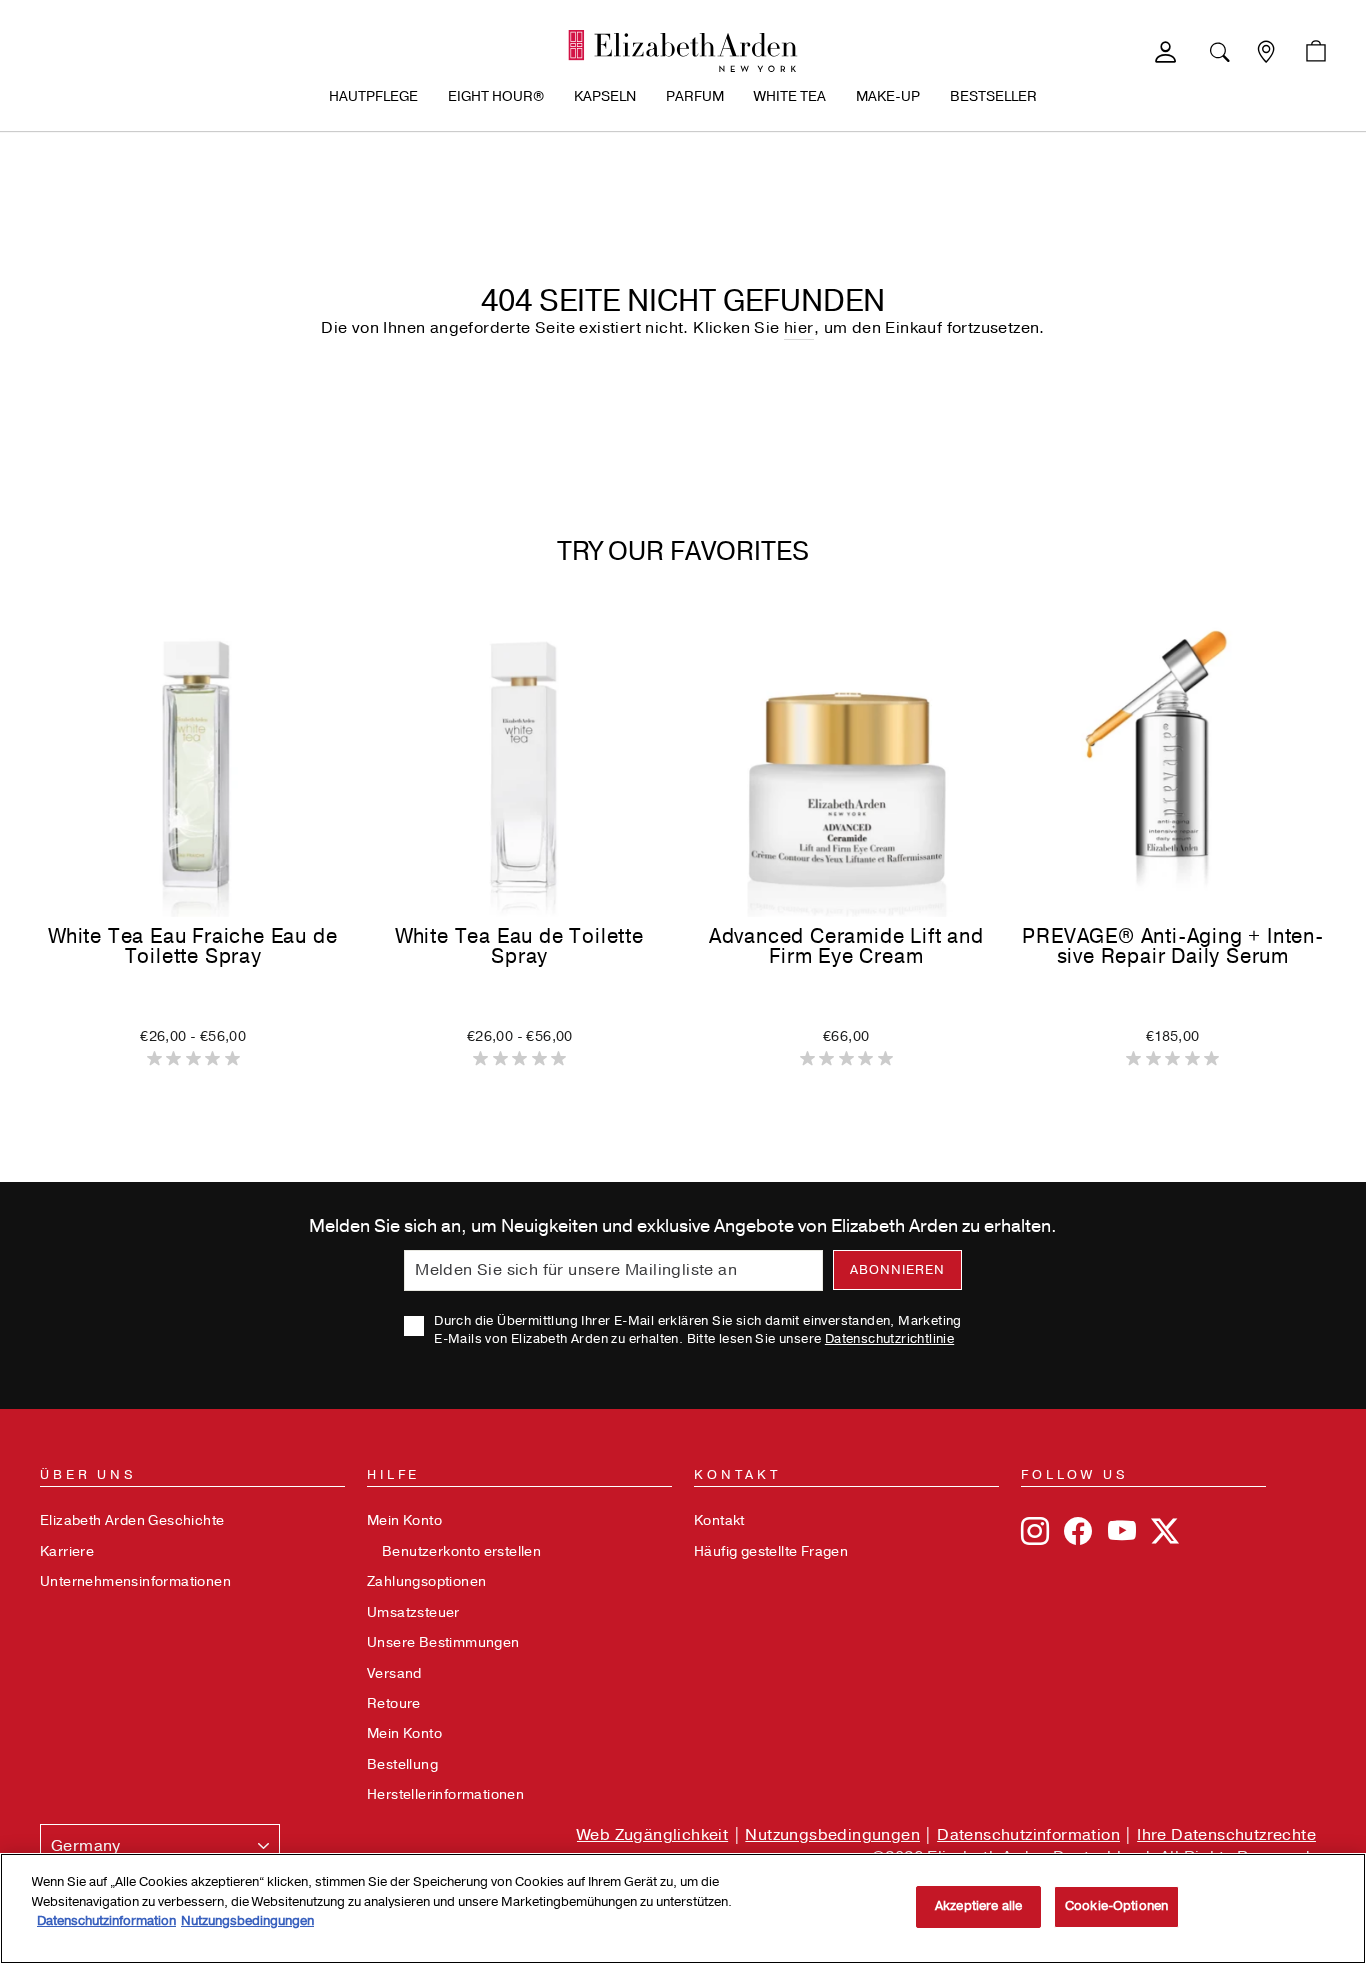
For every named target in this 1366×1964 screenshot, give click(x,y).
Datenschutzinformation (1028, 1835)
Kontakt (719, 1520)
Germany (86, 1846)
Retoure (394, 1703)
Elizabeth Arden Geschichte (132, 1520)
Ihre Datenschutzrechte (1226, 1835)
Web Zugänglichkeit (652, 1835)
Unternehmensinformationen (135, 1581)
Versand (394, 1673)
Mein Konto (404, 1520)
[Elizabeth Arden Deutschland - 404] (683, 51)
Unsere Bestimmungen (443, 1642)
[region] (683, 1908)
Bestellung (402, 1764)
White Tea (790, 96)
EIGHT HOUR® (496, 96)
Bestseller (993, 96)
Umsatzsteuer (413, 1612)
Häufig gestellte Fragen (771, 1551)
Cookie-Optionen (1116, 1906)
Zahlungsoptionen (426, 1581)
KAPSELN (605, 96)
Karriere (67, 1551)
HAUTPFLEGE (373, 96)
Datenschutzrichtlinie (889, 1339)
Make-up (888, 96)
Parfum (695, 96)
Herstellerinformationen (445, 1794)
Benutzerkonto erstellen (461, 1551)
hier (799, 328)
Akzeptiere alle (978, 1906)
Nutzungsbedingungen (832, 1835)
